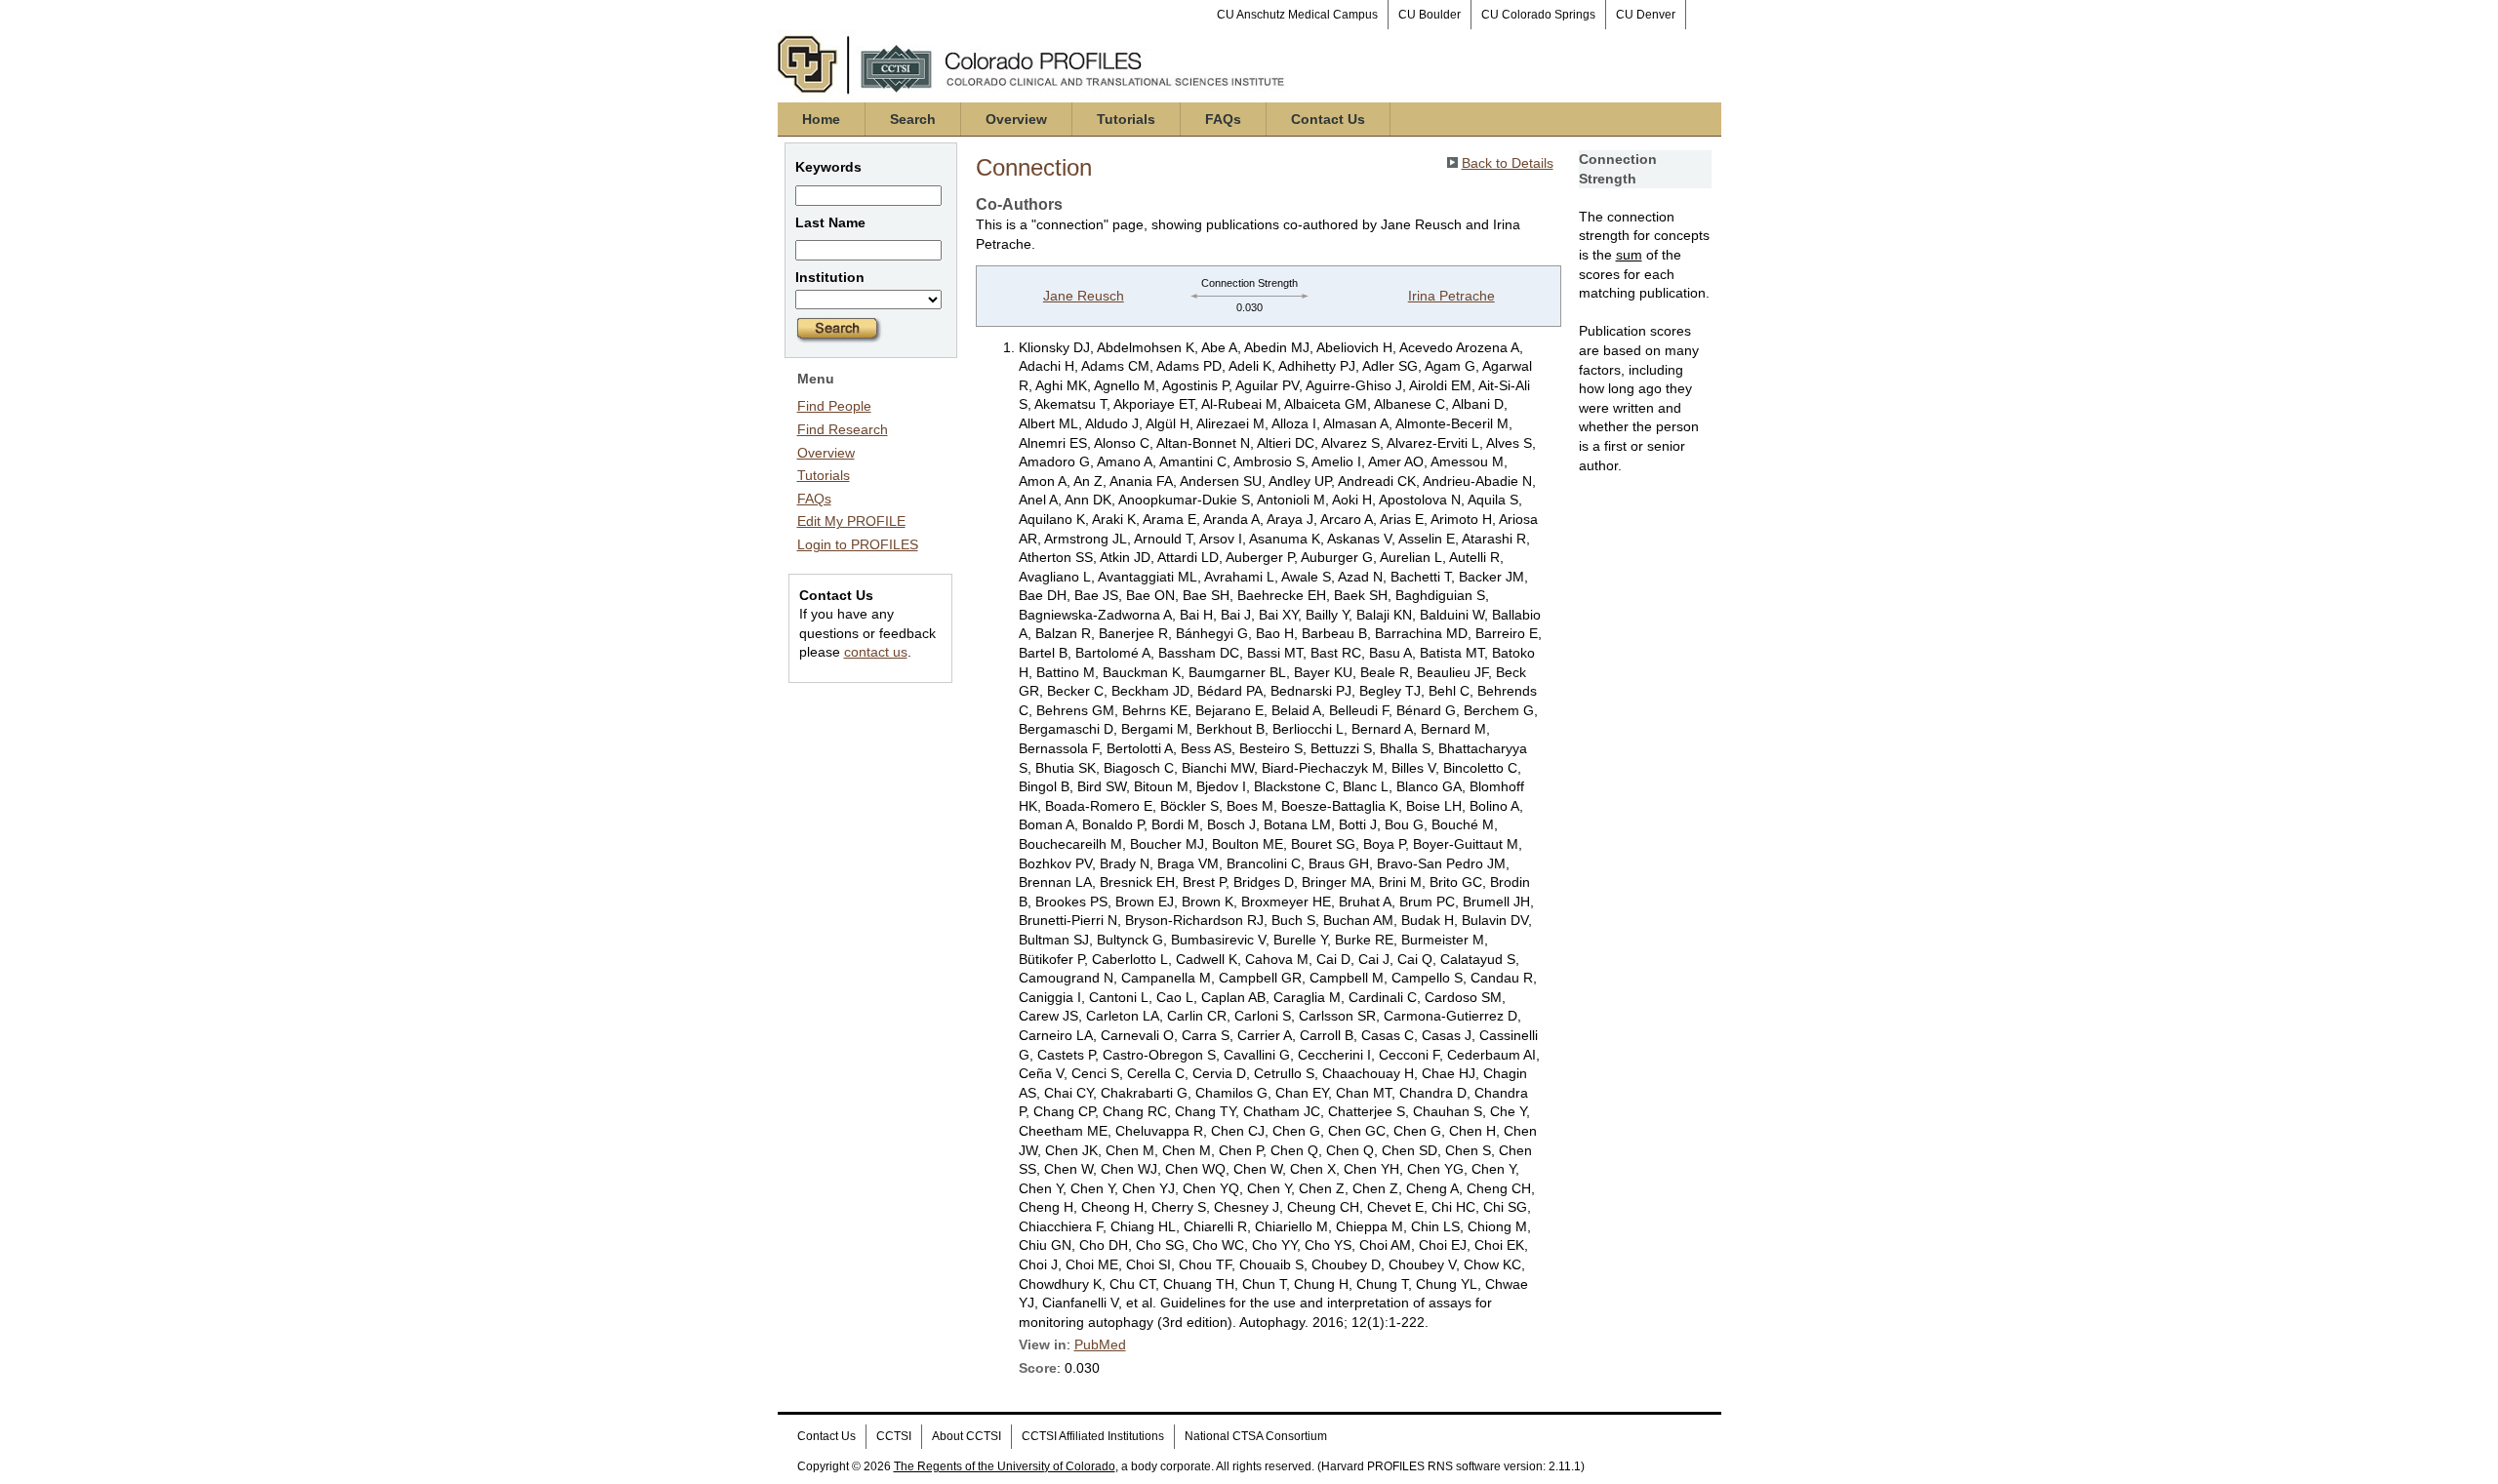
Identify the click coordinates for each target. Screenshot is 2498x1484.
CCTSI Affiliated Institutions (1093, 1436)
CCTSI (894, 1436)
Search (913, 119)
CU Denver (1646, 15)
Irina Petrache (1451, 296)
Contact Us (1328, 119)
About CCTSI (967, 1436)
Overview (1016, 119)
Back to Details (1508, 163)
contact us (876, 652)
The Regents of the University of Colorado (1005, 1466)
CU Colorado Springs (1538, 15)
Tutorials (1126, 119)
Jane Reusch (1084, 296)
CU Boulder (1430, 15)
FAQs (1223, 119)
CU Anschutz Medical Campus (1297, 15)
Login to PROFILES (858, 544)
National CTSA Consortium (1256, 1436)
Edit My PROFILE (851, 521)
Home (821, 119)
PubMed (1100, 1344)
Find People (834, 406)
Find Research (843, 429)
